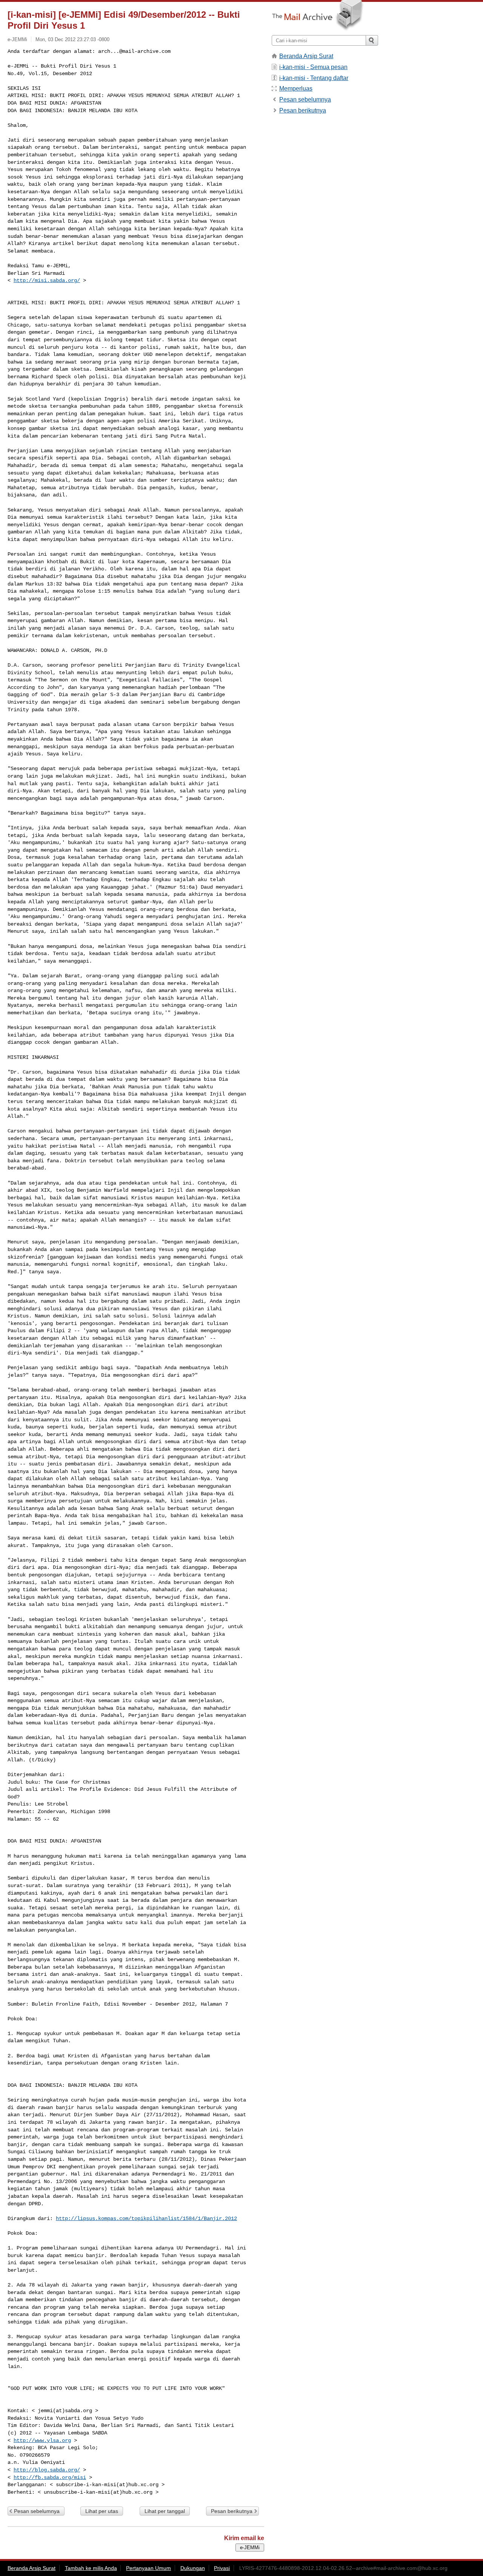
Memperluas (296, 89)
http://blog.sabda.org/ (47, 2470)
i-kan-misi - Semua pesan (313, 67)
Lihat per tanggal (165, 2511)
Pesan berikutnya (232, 2511)
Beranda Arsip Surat (306, 56)
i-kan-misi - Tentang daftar (314, 78)
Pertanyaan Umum (148, 2568)
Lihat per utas (102, 2511)
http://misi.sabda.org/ (47, 280)
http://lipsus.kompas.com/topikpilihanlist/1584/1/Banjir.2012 (146, 2219)
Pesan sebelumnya (37, 2511)
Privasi (222, 2568)
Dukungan (193, 2568)
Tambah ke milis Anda (91, 2568)
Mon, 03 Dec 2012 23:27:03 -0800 (72, 39)
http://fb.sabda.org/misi (50, 2477)
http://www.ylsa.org (42, 2440)
